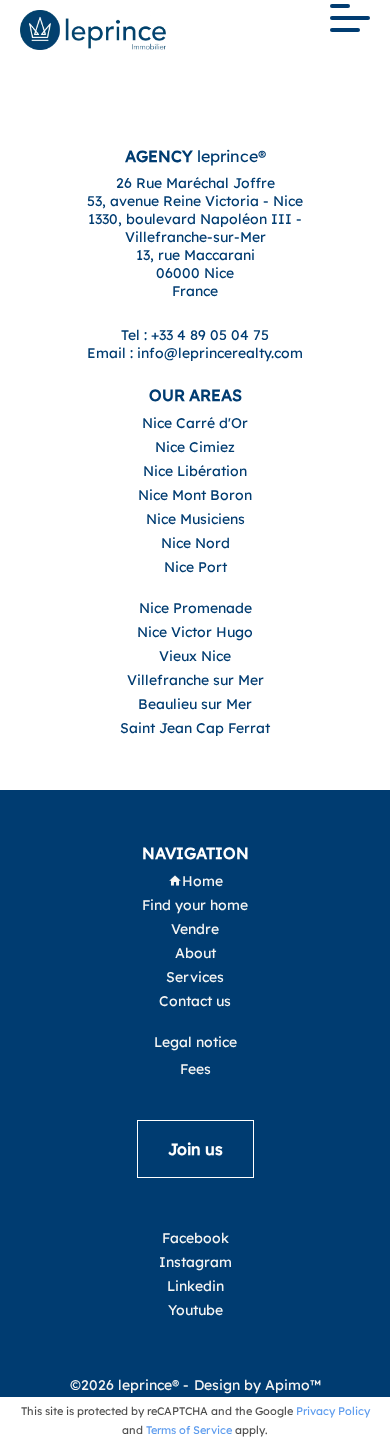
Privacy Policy (333, 1411)
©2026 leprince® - (129, 1385)
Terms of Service (189, 1430)
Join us (195, 1149)
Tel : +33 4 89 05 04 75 (195, 335)
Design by (257, 1385)
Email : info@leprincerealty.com (195, 353)
